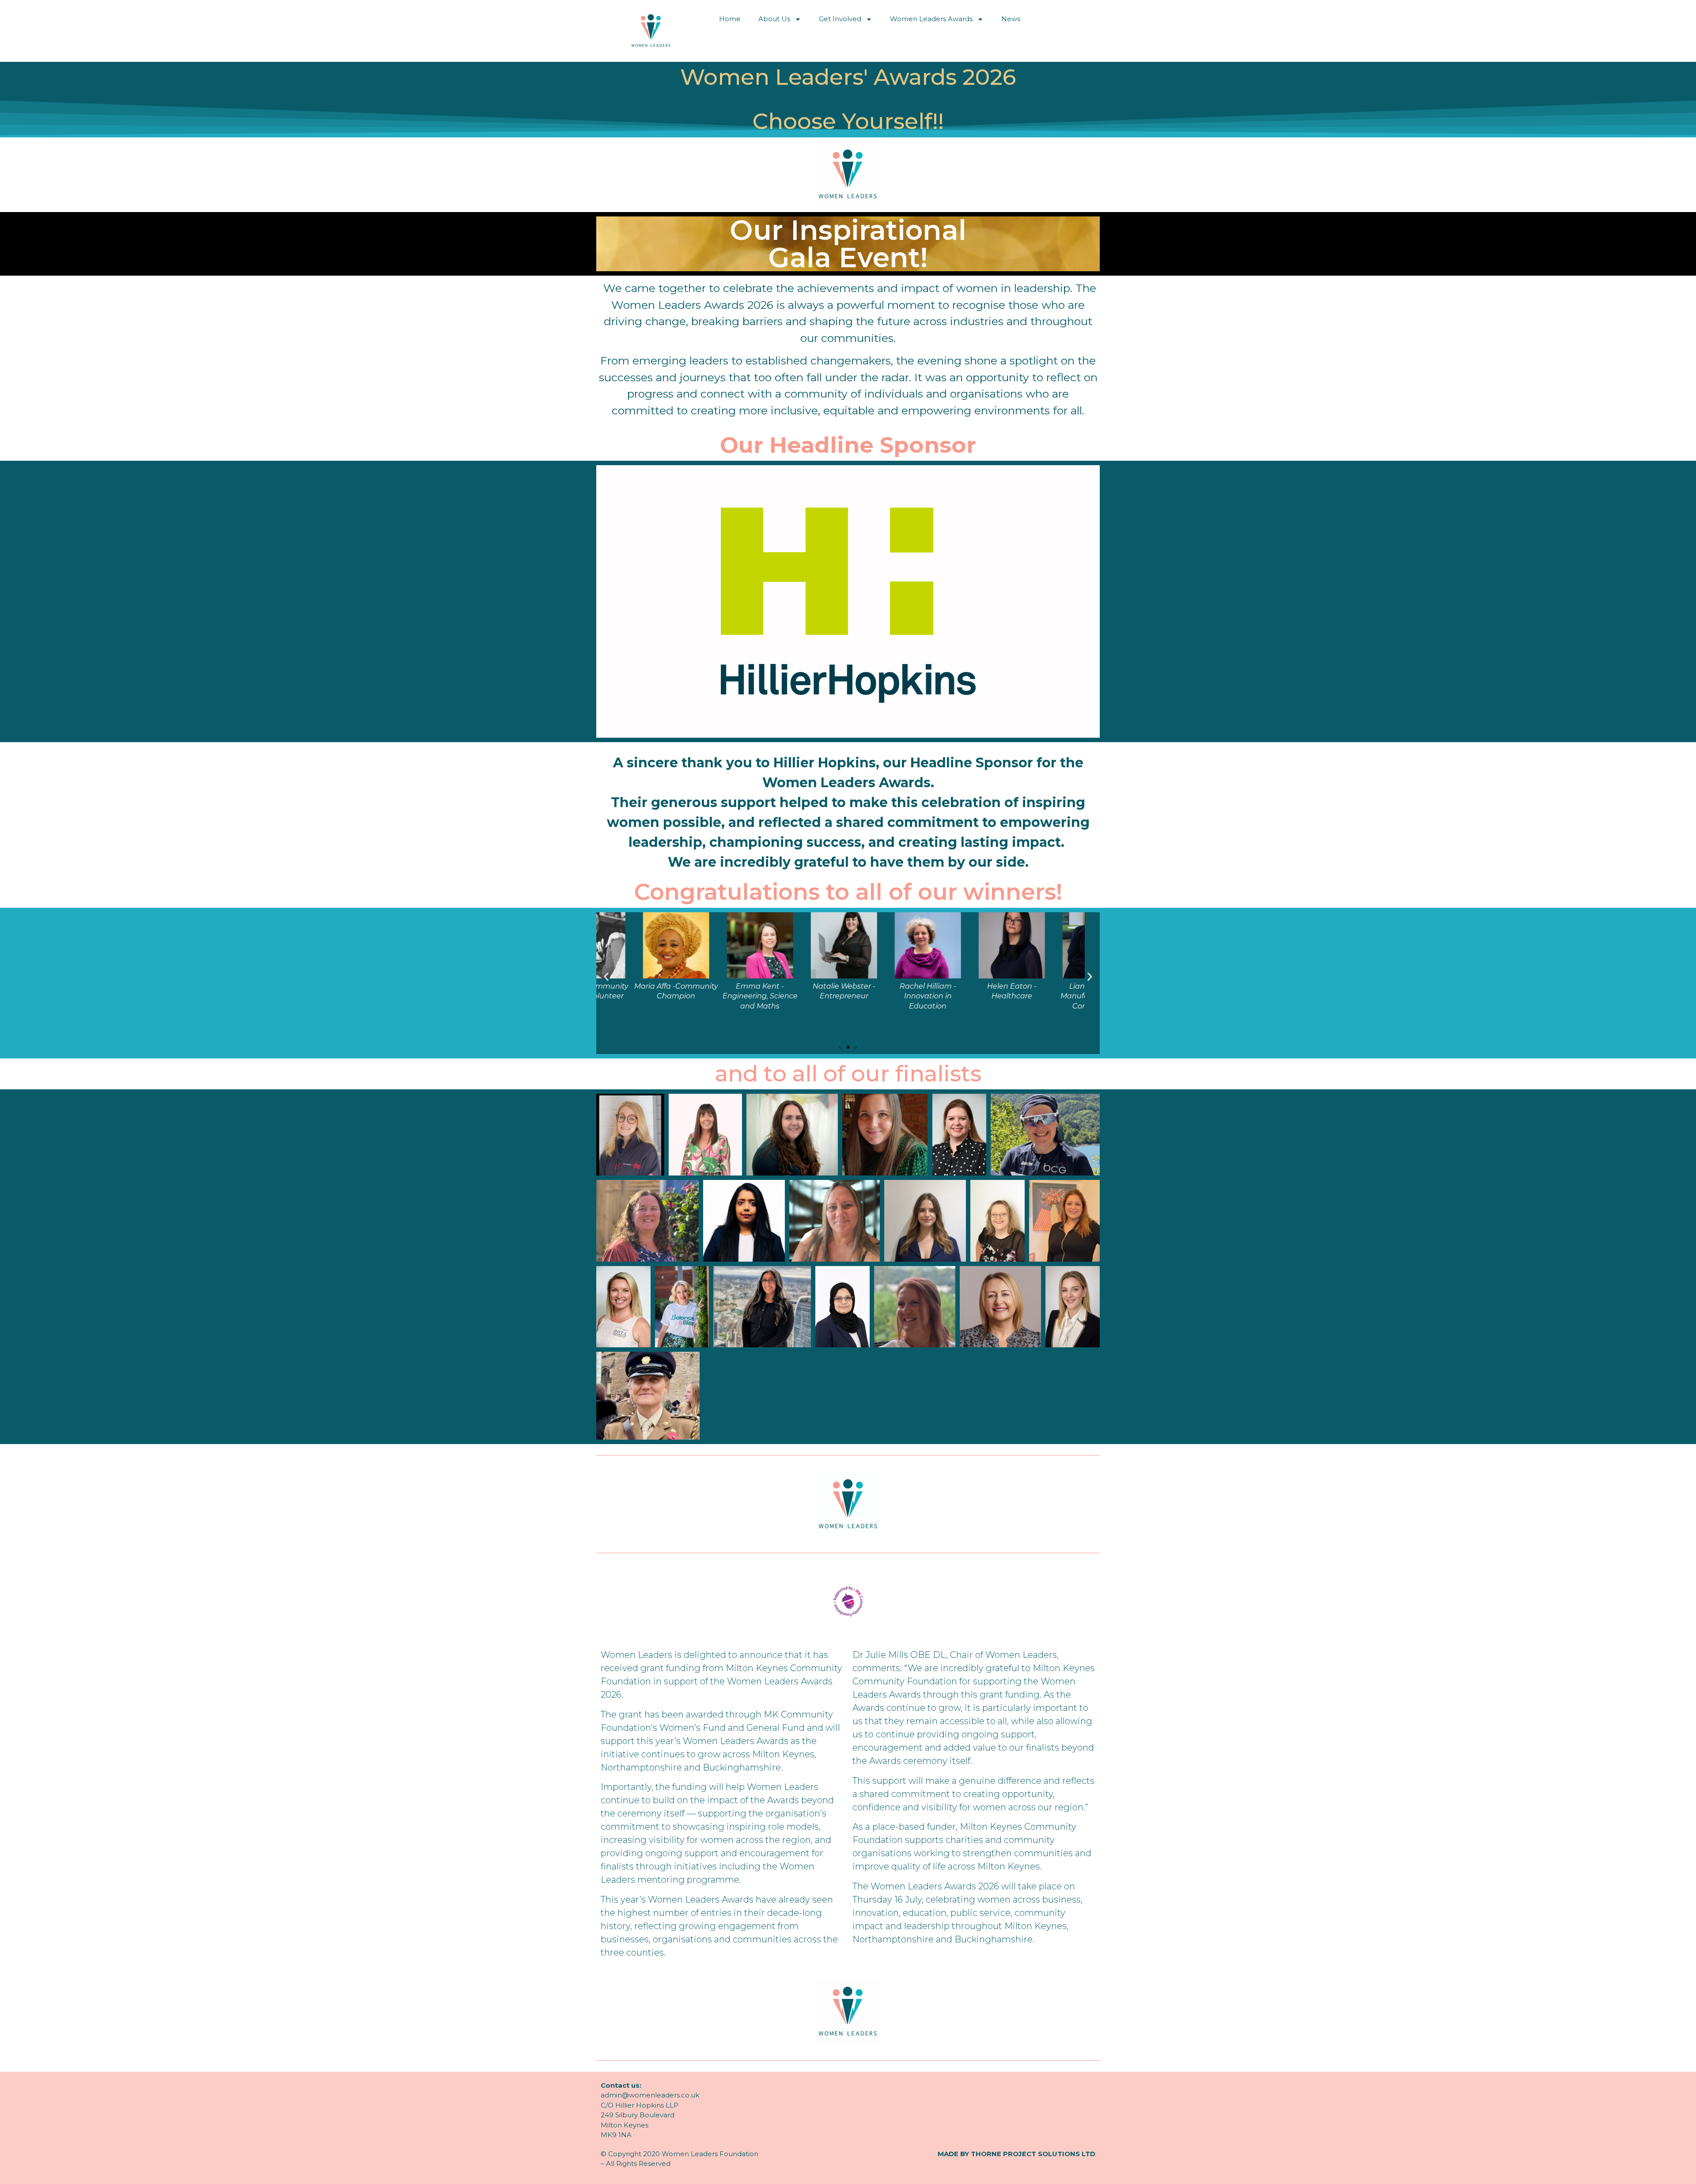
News (1011, 19)
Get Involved (840, 19)
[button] (606, 976)
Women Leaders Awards (931, 19)
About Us (774, 19)
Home (730, 19)
